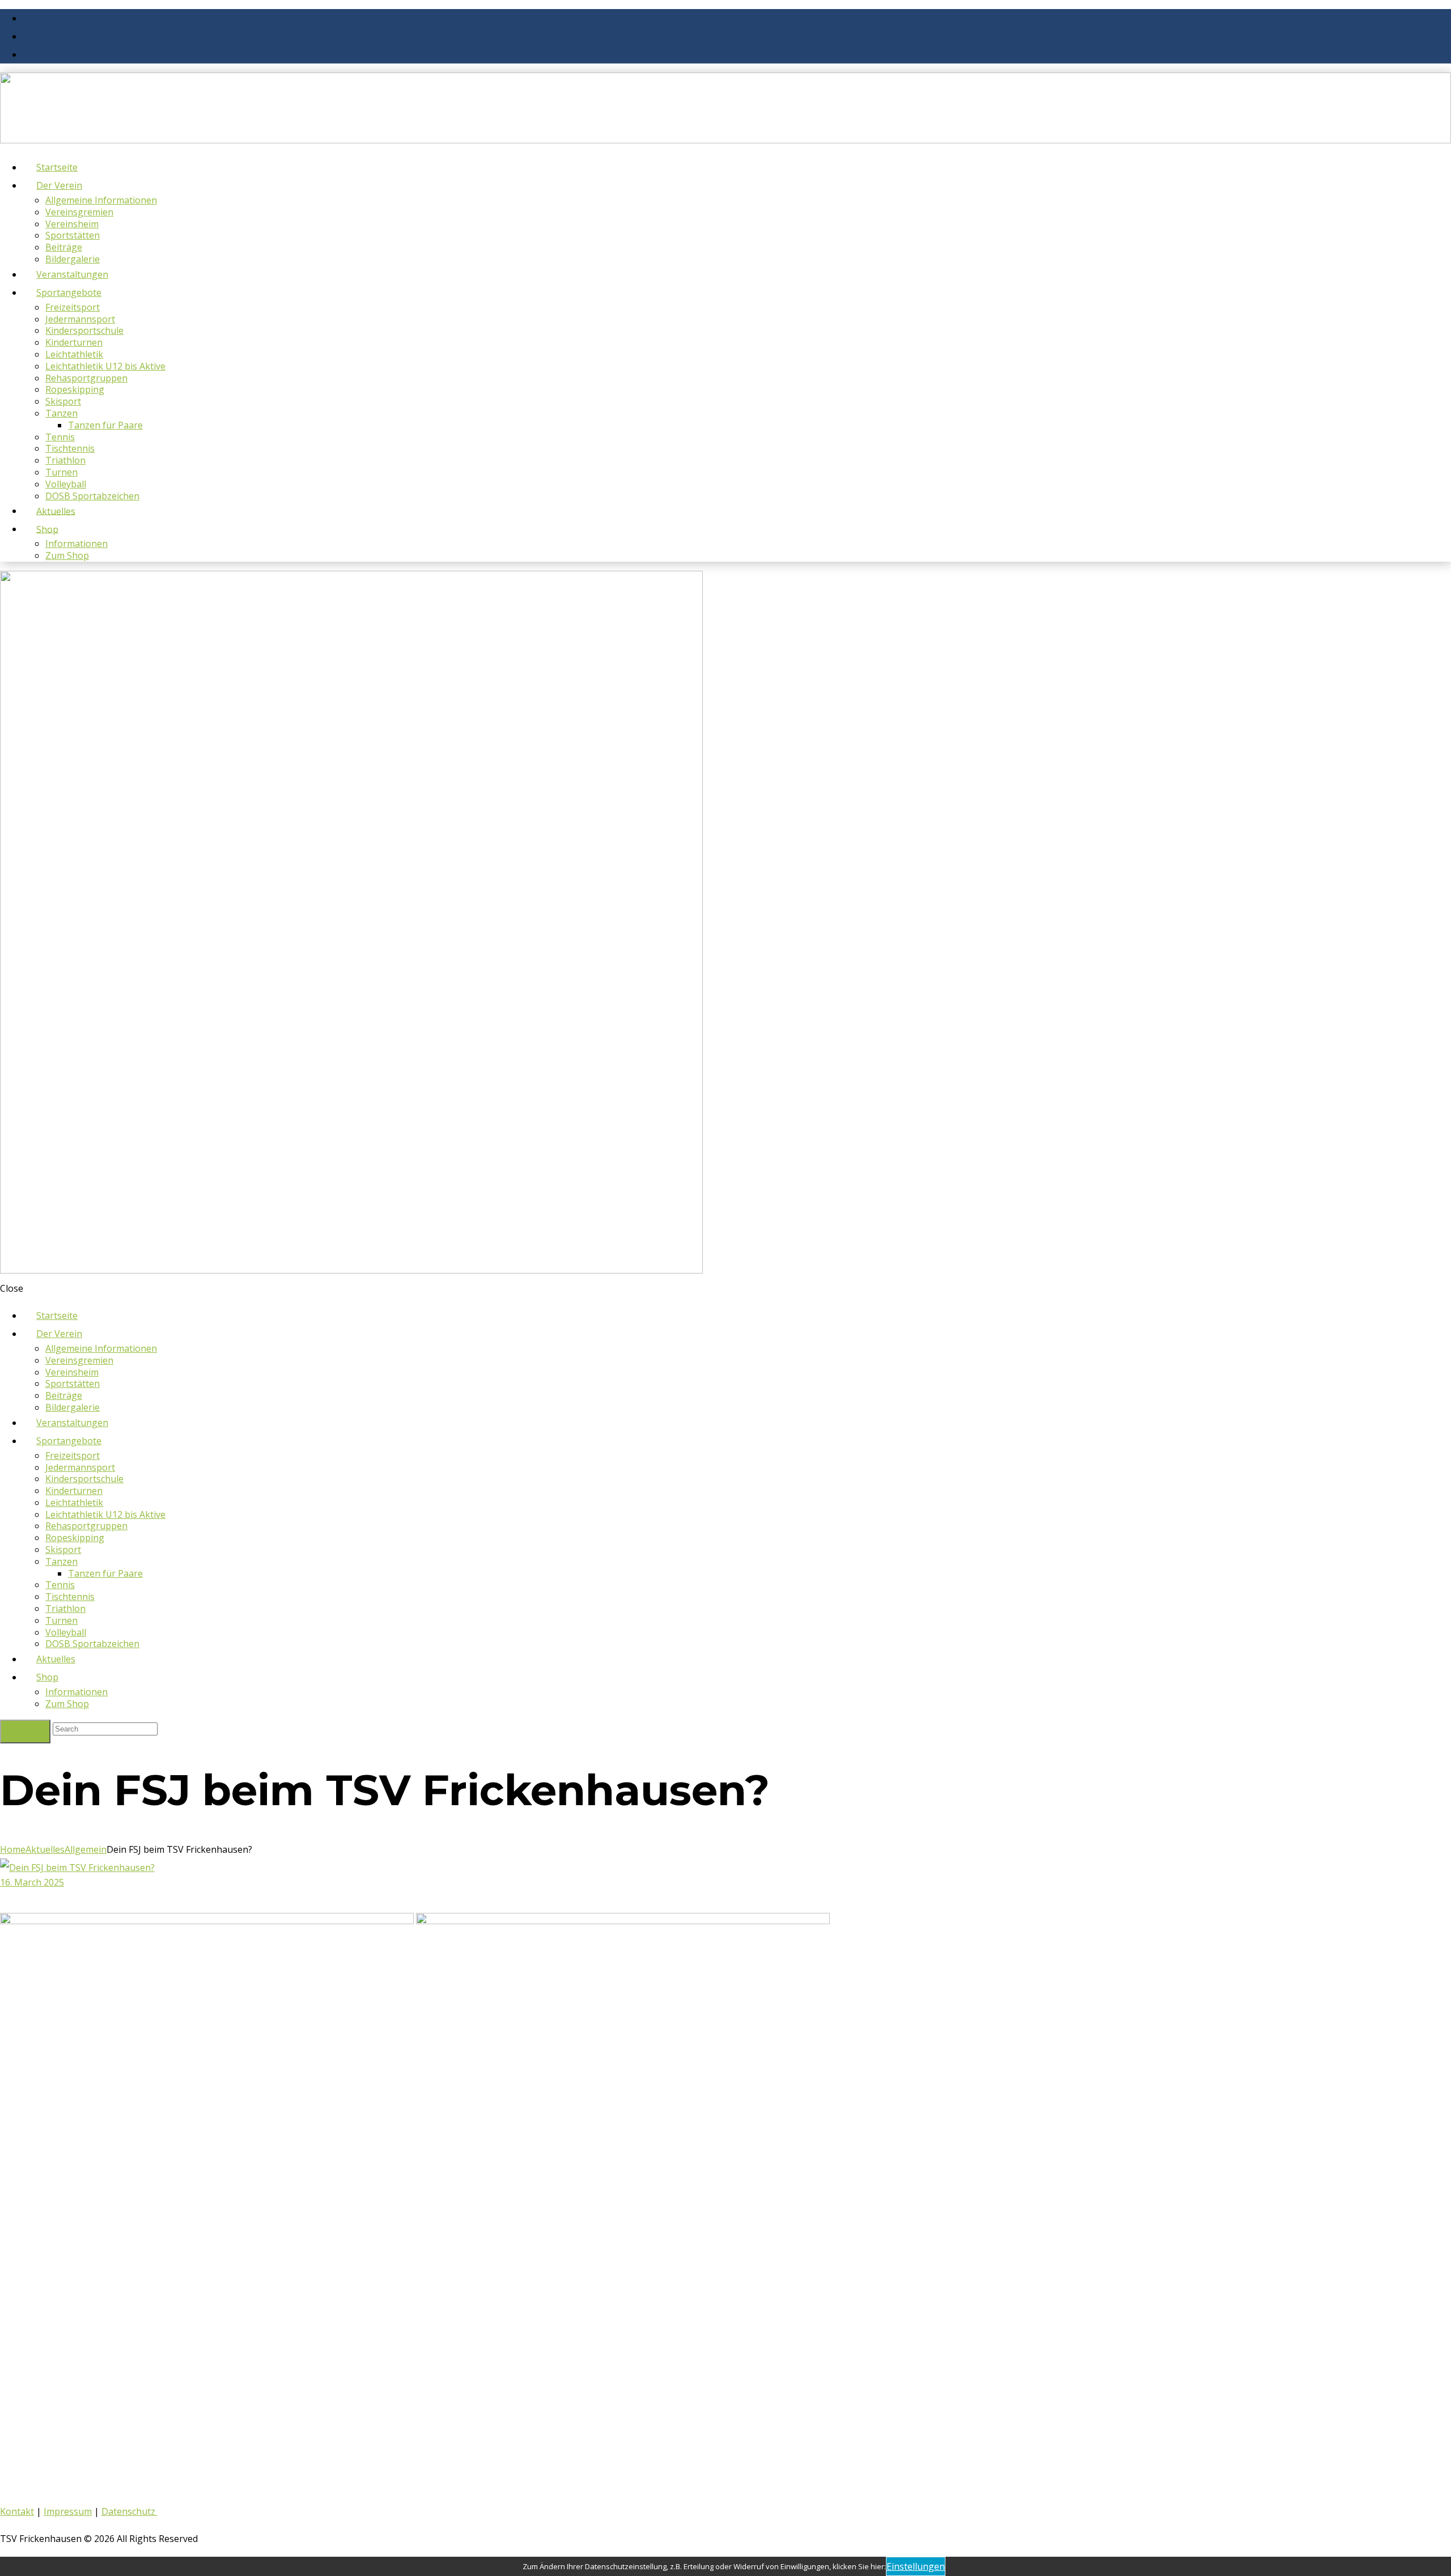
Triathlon (65, 460)
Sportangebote (69, 292)
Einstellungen (916, 2566)
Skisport (63, 401)
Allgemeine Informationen (101, 200)
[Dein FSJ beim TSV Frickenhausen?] (77, 1868)
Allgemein (86, 1849)
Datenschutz (130, 2511)
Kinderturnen (74, 342)
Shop (47, 529)
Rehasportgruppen (86, 378)
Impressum (68, 2511)
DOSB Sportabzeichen (92, 496)
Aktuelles (45, 1849)
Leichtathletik (74, 354)
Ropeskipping (75, 389)
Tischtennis (70, 448)
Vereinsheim (72, 224)
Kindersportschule (84, 330)
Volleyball (66, 484)
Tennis (60, 437)
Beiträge (64, 247)
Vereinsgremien (79, 212)
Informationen (77, 544)
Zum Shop (67, 555)
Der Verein (59, 185)
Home (13, 1849)
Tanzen (61, 413)
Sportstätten (73, 235)
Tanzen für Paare (105, 425)
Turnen (61, 472)
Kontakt (17, 2511)
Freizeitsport (73, 307)
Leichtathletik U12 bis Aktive (105, 366)
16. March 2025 (32, 1882)
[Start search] (25, 1732)
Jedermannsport (80, 319)
